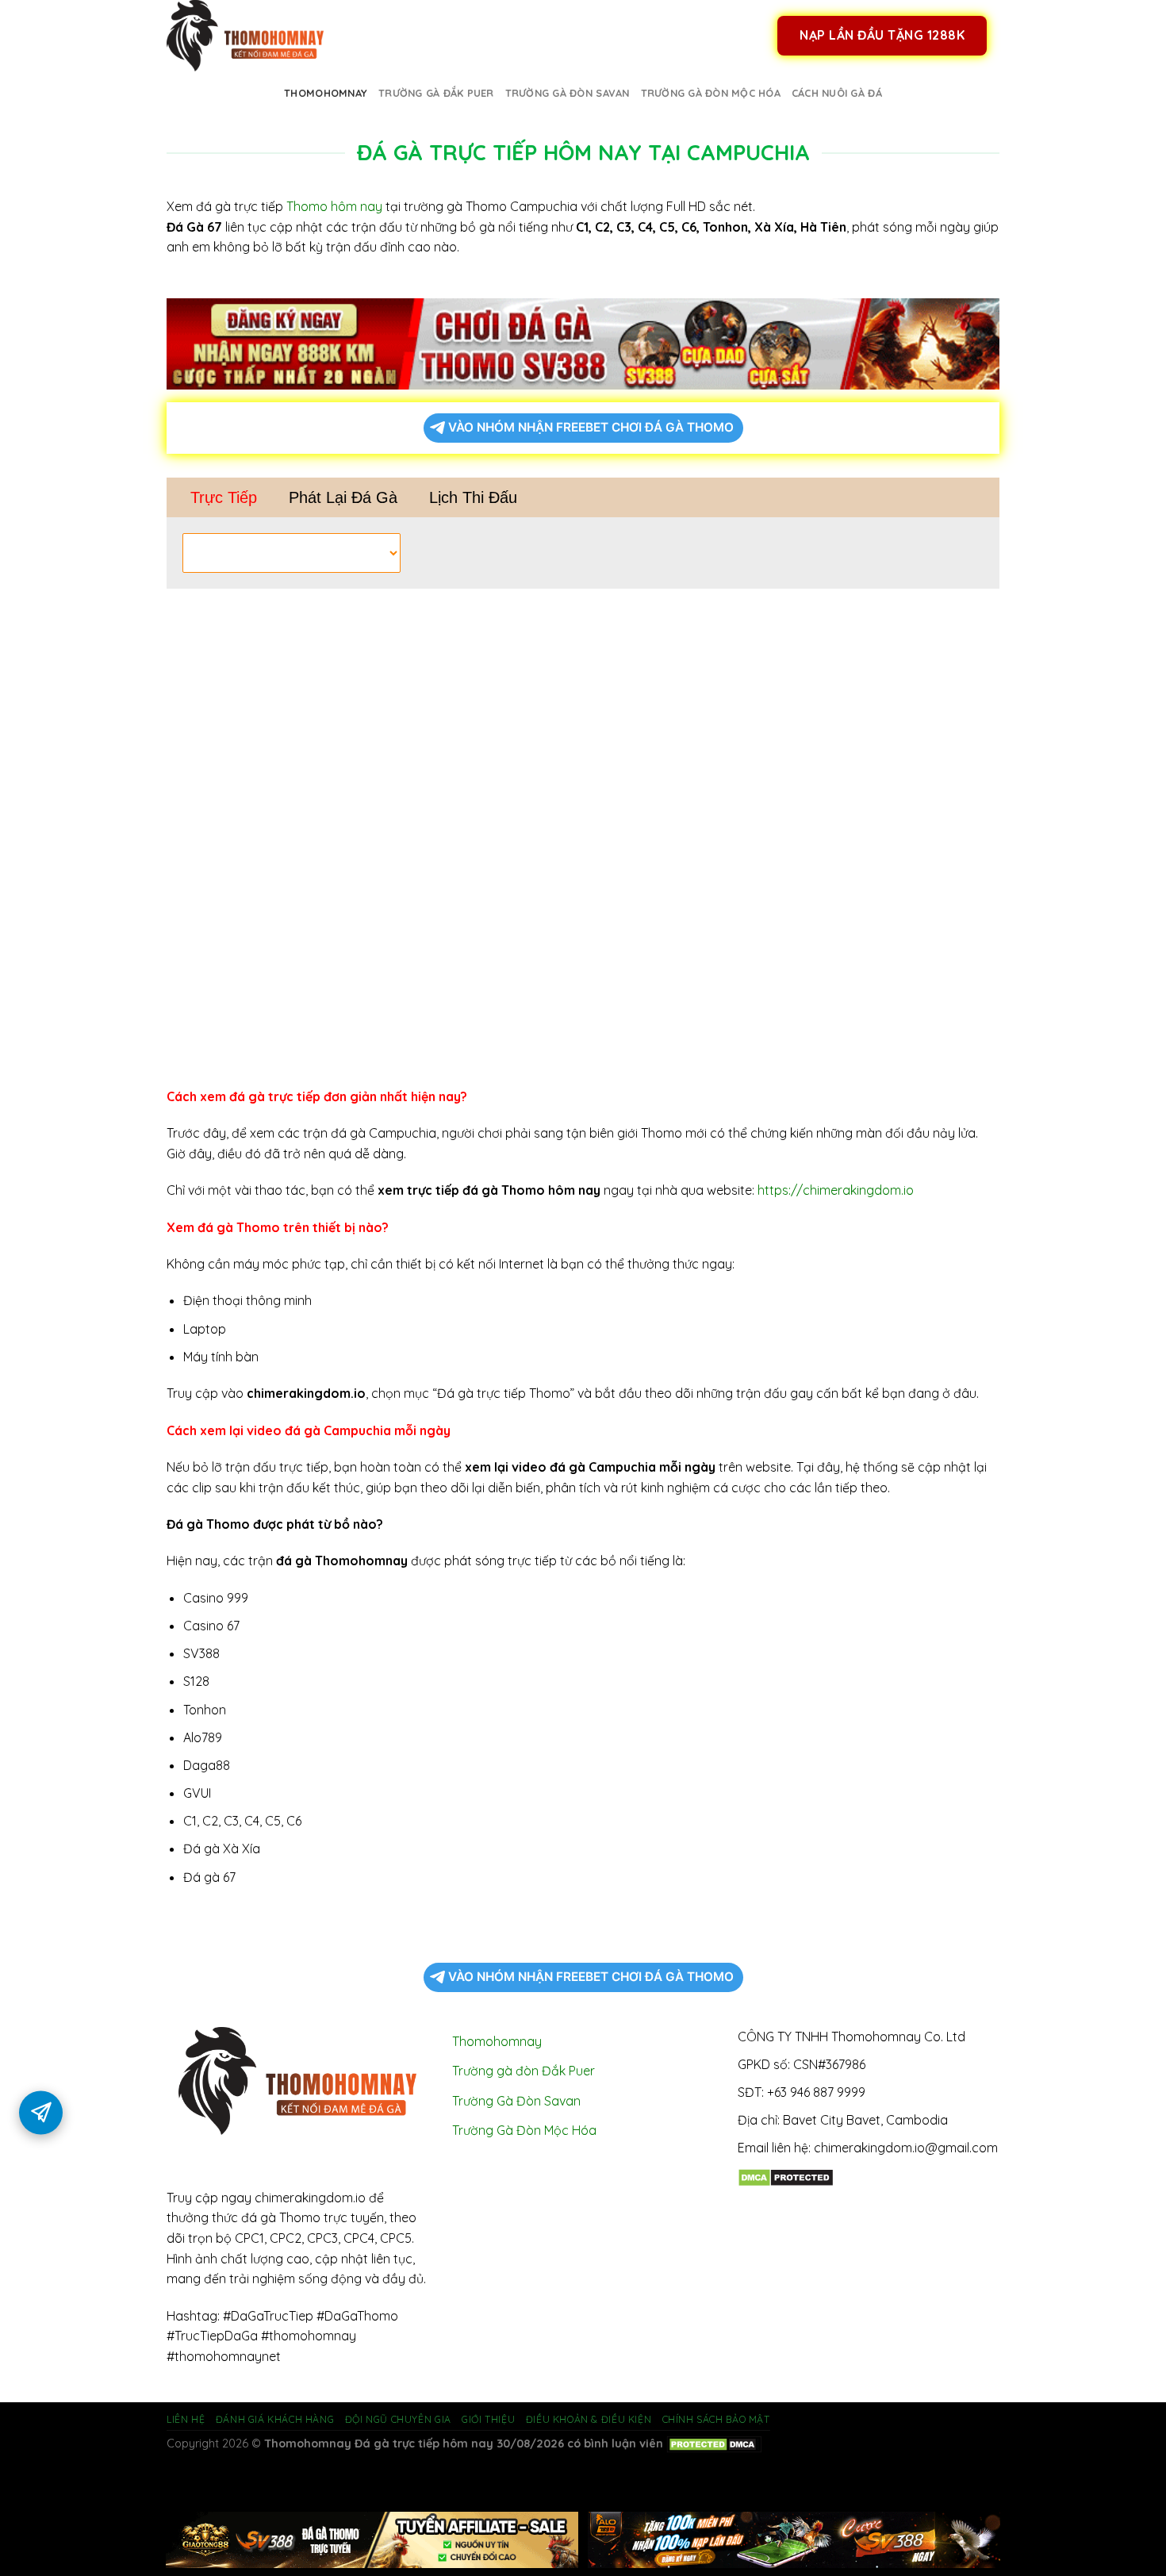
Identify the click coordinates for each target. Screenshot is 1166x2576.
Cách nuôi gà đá (837, 93)
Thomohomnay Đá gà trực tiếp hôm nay (379, 2444)
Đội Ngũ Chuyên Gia (398, 2419)
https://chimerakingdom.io (836, 1190)
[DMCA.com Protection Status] (786, 2176)
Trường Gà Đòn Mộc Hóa (711, 93)
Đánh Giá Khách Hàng (275, 2419)
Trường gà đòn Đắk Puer (524, 2071)
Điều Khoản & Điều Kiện (589, 2419)
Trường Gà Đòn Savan (568, 93)
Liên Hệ (186, 2419)
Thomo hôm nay (334, 206)
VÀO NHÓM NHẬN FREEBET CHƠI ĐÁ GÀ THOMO (591, 427)
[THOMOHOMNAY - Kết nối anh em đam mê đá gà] (246, 36)
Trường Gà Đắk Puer (436, 93)
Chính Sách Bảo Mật (716, 2419)
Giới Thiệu (488, 2419)
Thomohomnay (326, 93)
